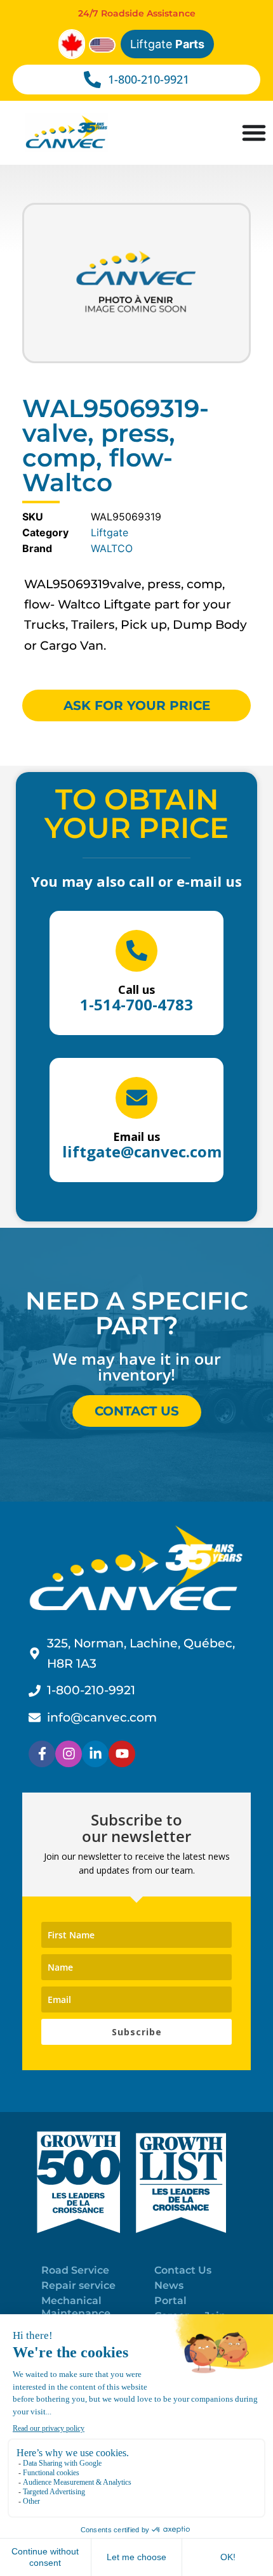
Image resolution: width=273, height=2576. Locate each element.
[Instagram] (69, 1754)
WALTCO (112, 548)
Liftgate (167, 44)
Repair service (78, 2285)
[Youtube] (122, 1754)
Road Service (75, 2270)
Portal (170, 2301)
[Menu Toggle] (254, 132)
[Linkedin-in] (95, 1754)
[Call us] (136, 951)
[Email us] (136, 1098)
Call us (136, 989)
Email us (136, 1137)
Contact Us (183, 2270)
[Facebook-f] (42, 1754)
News (169, 2285)
